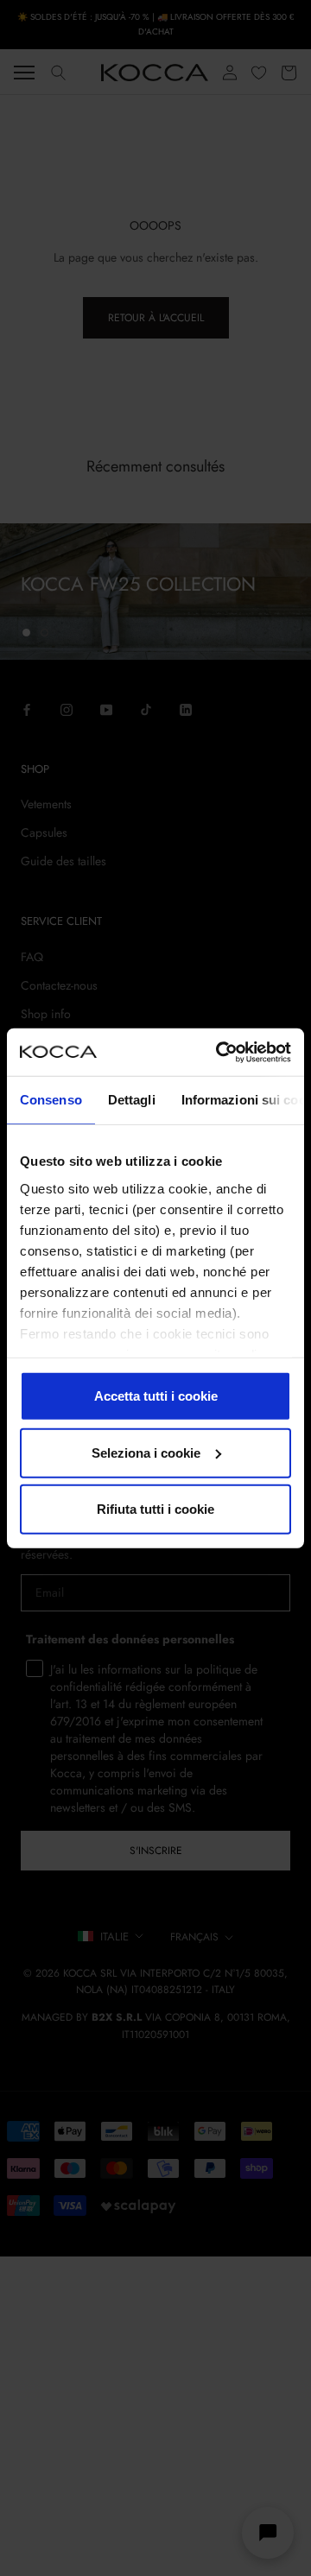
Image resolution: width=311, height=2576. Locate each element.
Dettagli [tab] (132, 1100)
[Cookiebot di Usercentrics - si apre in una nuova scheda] (219, 1052)
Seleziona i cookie (146, 1452)
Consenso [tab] (51, 1100)
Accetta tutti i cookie (156, 1396)
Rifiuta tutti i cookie (155, 1509)
